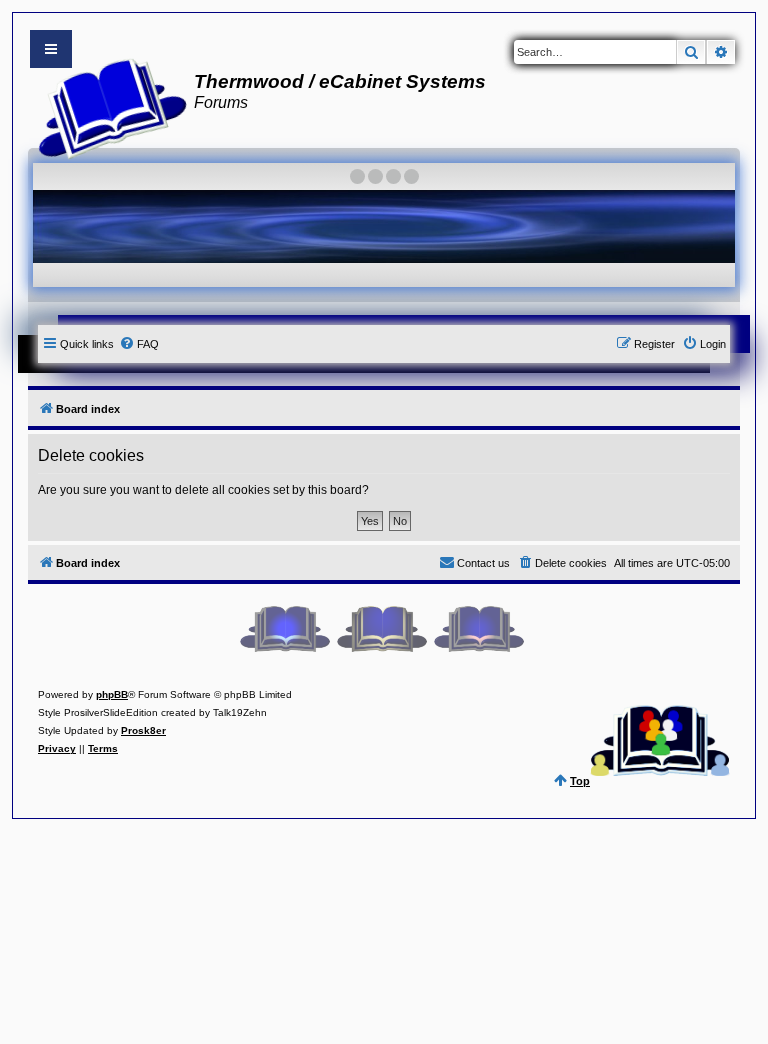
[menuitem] (139, 344)
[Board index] (106, 106)
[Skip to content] (51, 49)
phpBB (112, 694)
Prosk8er (143, 730)
